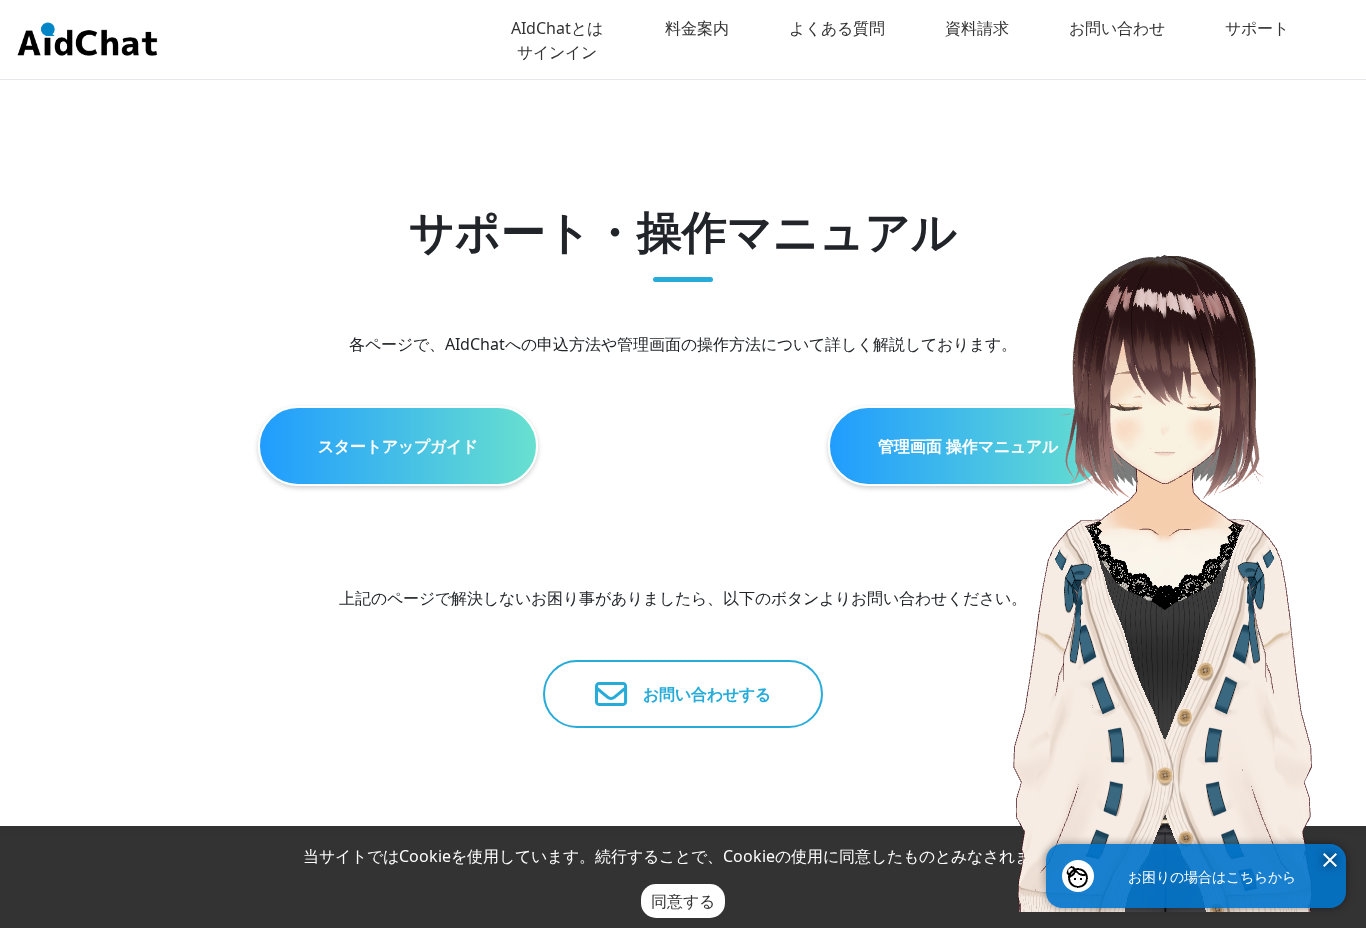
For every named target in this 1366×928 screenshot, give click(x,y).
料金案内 (697, 28)
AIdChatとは (557, 28)
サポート (1257, 28)
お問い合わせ (1117, 28)
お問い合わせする (699, 694)
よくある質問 (837, 28)
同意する (683, 901)
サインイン (557, 52)
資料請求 (977, 28)
